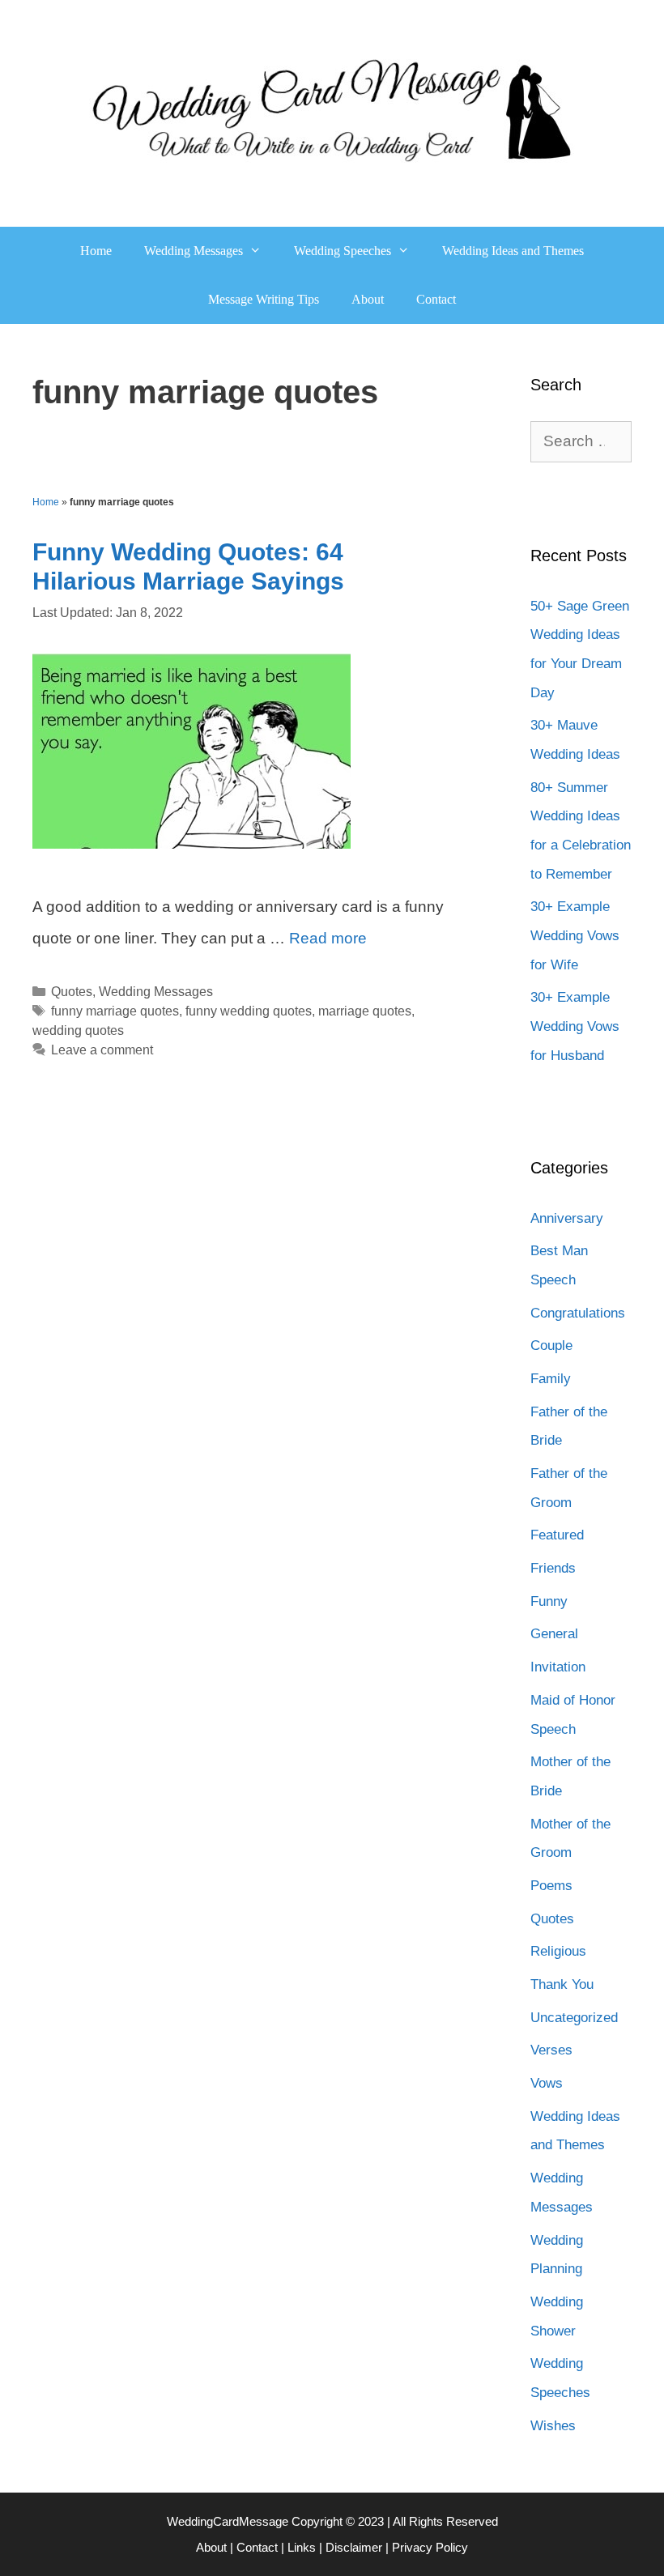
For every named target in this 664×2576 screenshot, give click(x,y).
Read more (328, 938)
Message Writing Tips (264, 299)
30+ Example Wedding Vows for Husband (575, 1026)
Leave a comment (102, 1050)
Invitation (558, 1667)
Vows (547, 2083)
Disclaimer (354, 2547)
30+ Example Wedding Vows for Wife (575, 935)
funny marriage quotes (115, 1011)
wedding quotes (78, 1030)
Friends (553, 1568)
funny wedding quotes (249, 1011)
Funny (549, 1601)
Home (96, 251)
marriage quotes (365, 1011)
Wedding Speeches (343, 251)
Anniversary (567, 1218)
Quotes (72, 991)
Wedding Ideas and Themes (513, 251)
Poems (551, 1886)
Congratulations (578, 1313)
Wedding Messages (194, 251)
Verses (551, 2050)
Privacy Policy (430, 2547)
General (554, 1634)
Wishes (553, 2426)
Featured (557, 1535)
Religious (558, 1951)
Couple (551, 1345)
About (368, 299)
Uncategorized (574, 2018)
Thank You (562, 1984)
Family (551, 1379)
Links (302, 2547)
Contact (436, 299)
